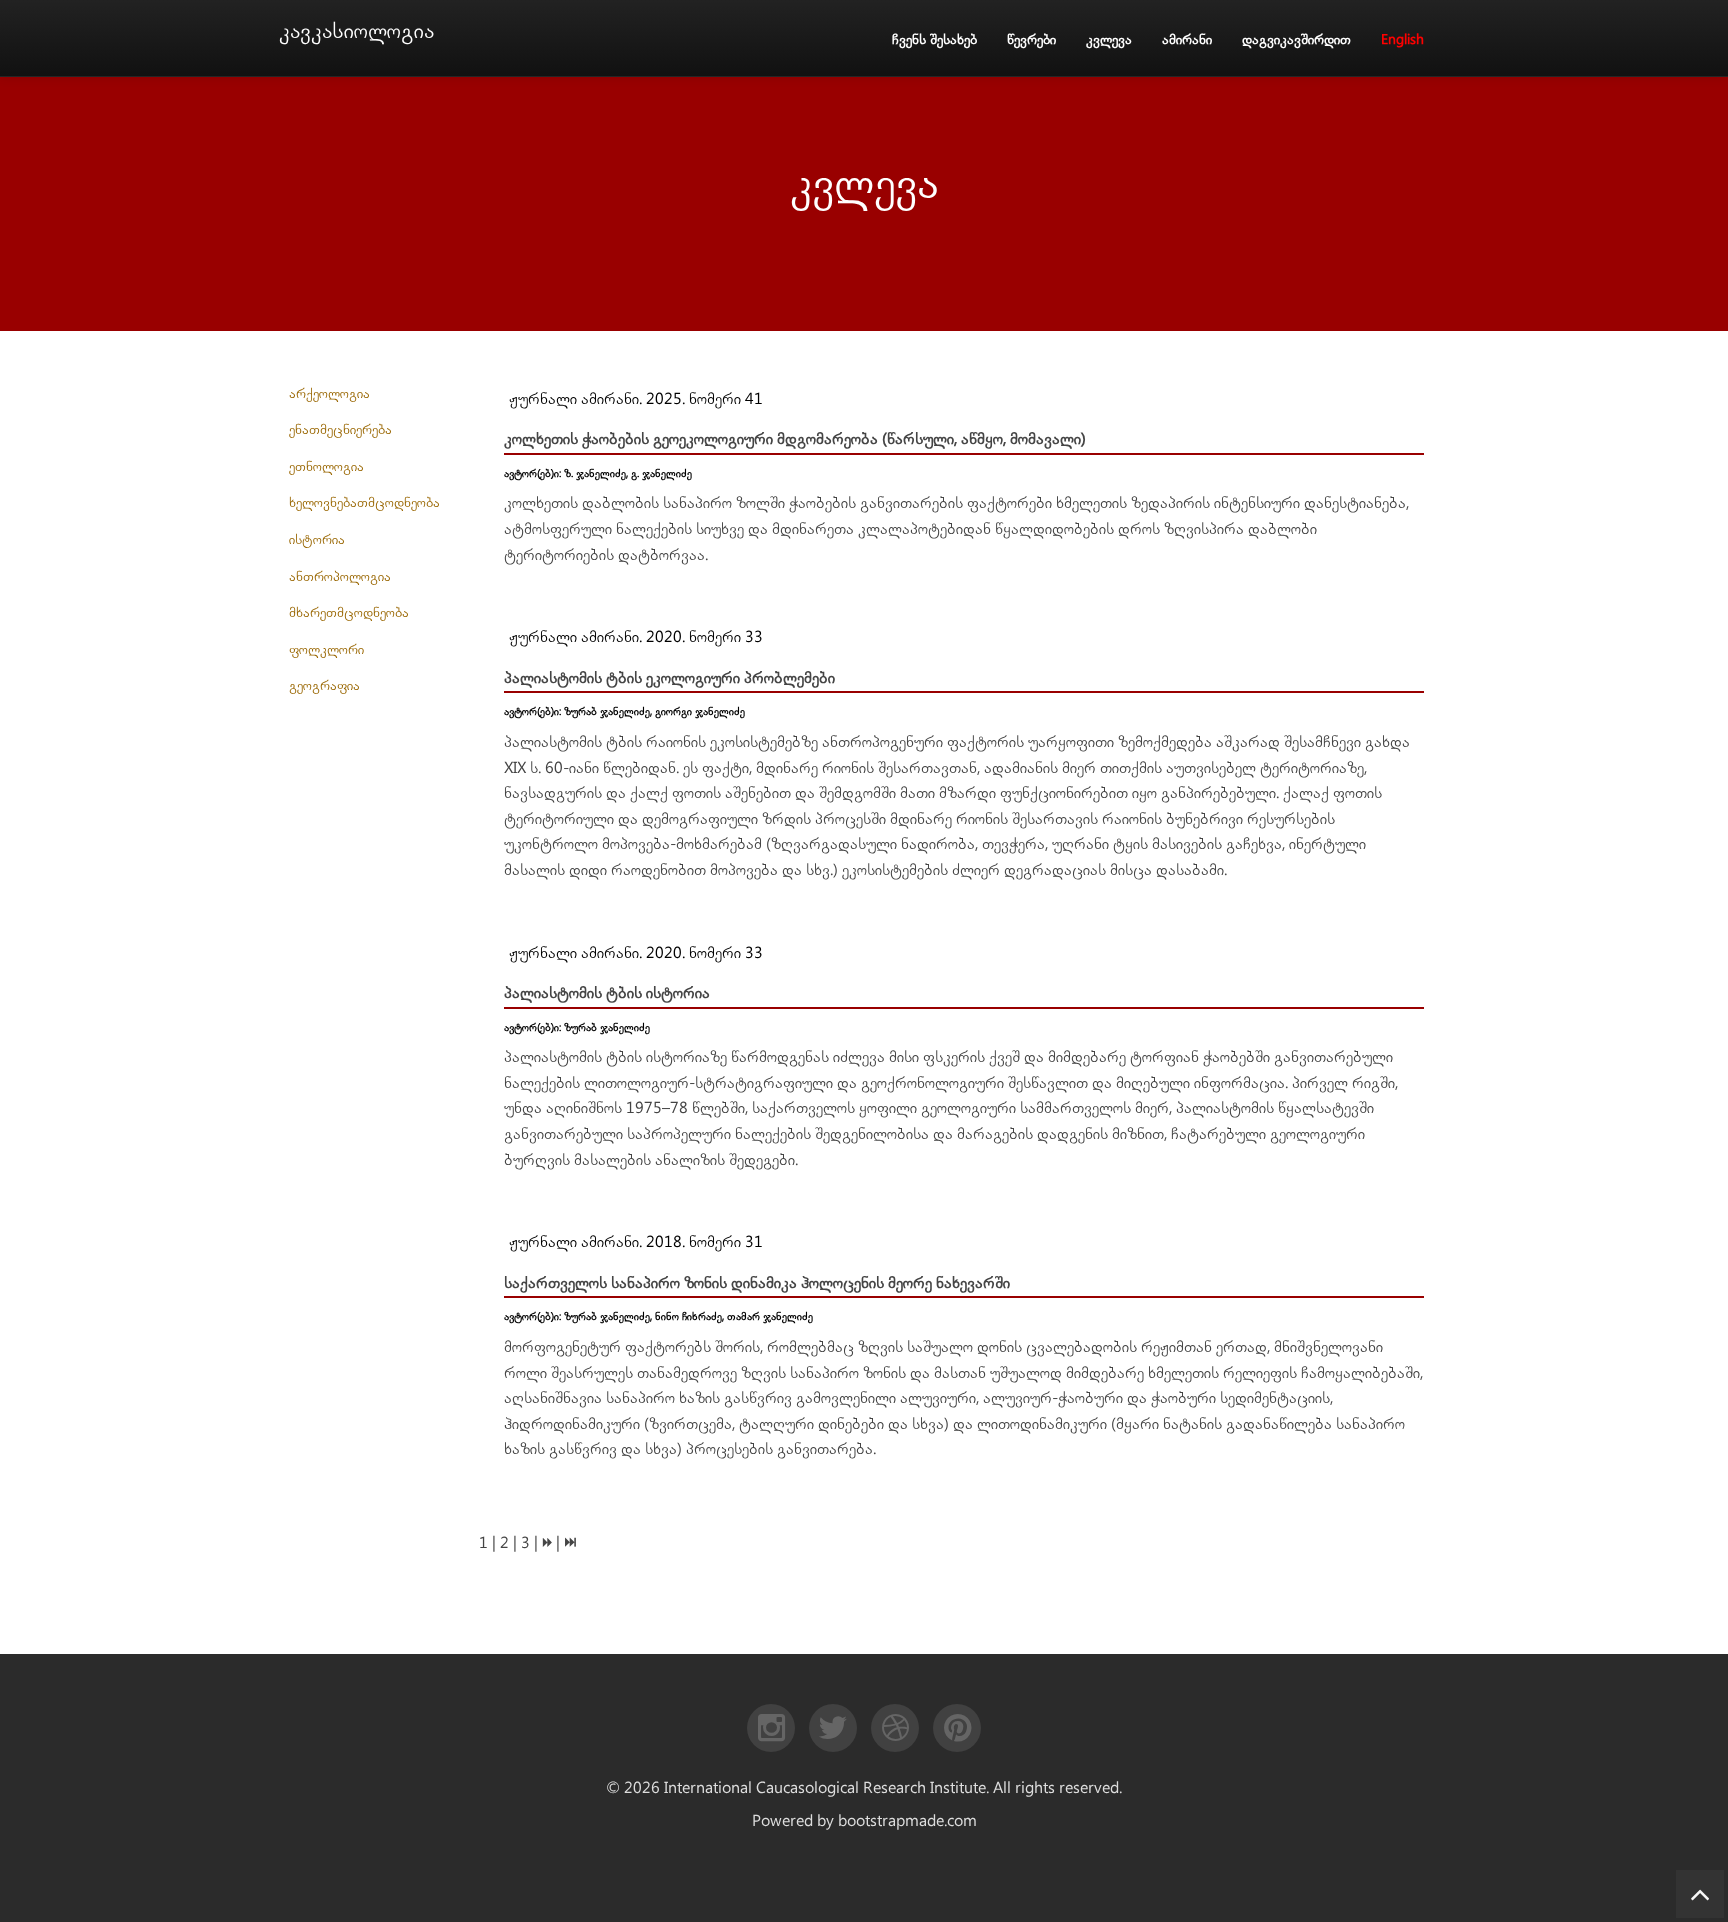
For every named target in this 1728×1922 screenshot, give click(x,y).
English (1402, 40)
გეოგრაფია (324, 686)
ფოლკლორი (326, 650)
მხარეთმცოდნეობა (349, 613)
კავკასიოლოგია (356, 31)
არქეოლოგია (329, 394)
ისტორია (317, 540)
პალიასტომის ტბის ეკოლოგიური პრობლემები (669, 678)
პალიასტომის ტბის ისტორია (607, 993)
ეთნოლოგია (326, 467)
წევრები (1031, 40)
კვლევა (1109, 40)
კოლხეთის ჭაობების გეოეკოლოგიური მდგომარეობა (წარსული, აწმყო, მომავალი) (795, 439)
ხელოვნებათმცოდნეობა (364, 503)
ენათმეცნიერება (340, 430)
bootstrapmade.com (907, 1821)
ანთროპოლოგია (340, 577)
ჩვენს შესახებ (934, 40)
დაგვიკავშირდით (1296, 40)
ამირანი (1187, 40)
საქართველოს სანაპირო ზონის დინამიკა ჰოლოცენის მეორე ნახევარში (757, 1283)
